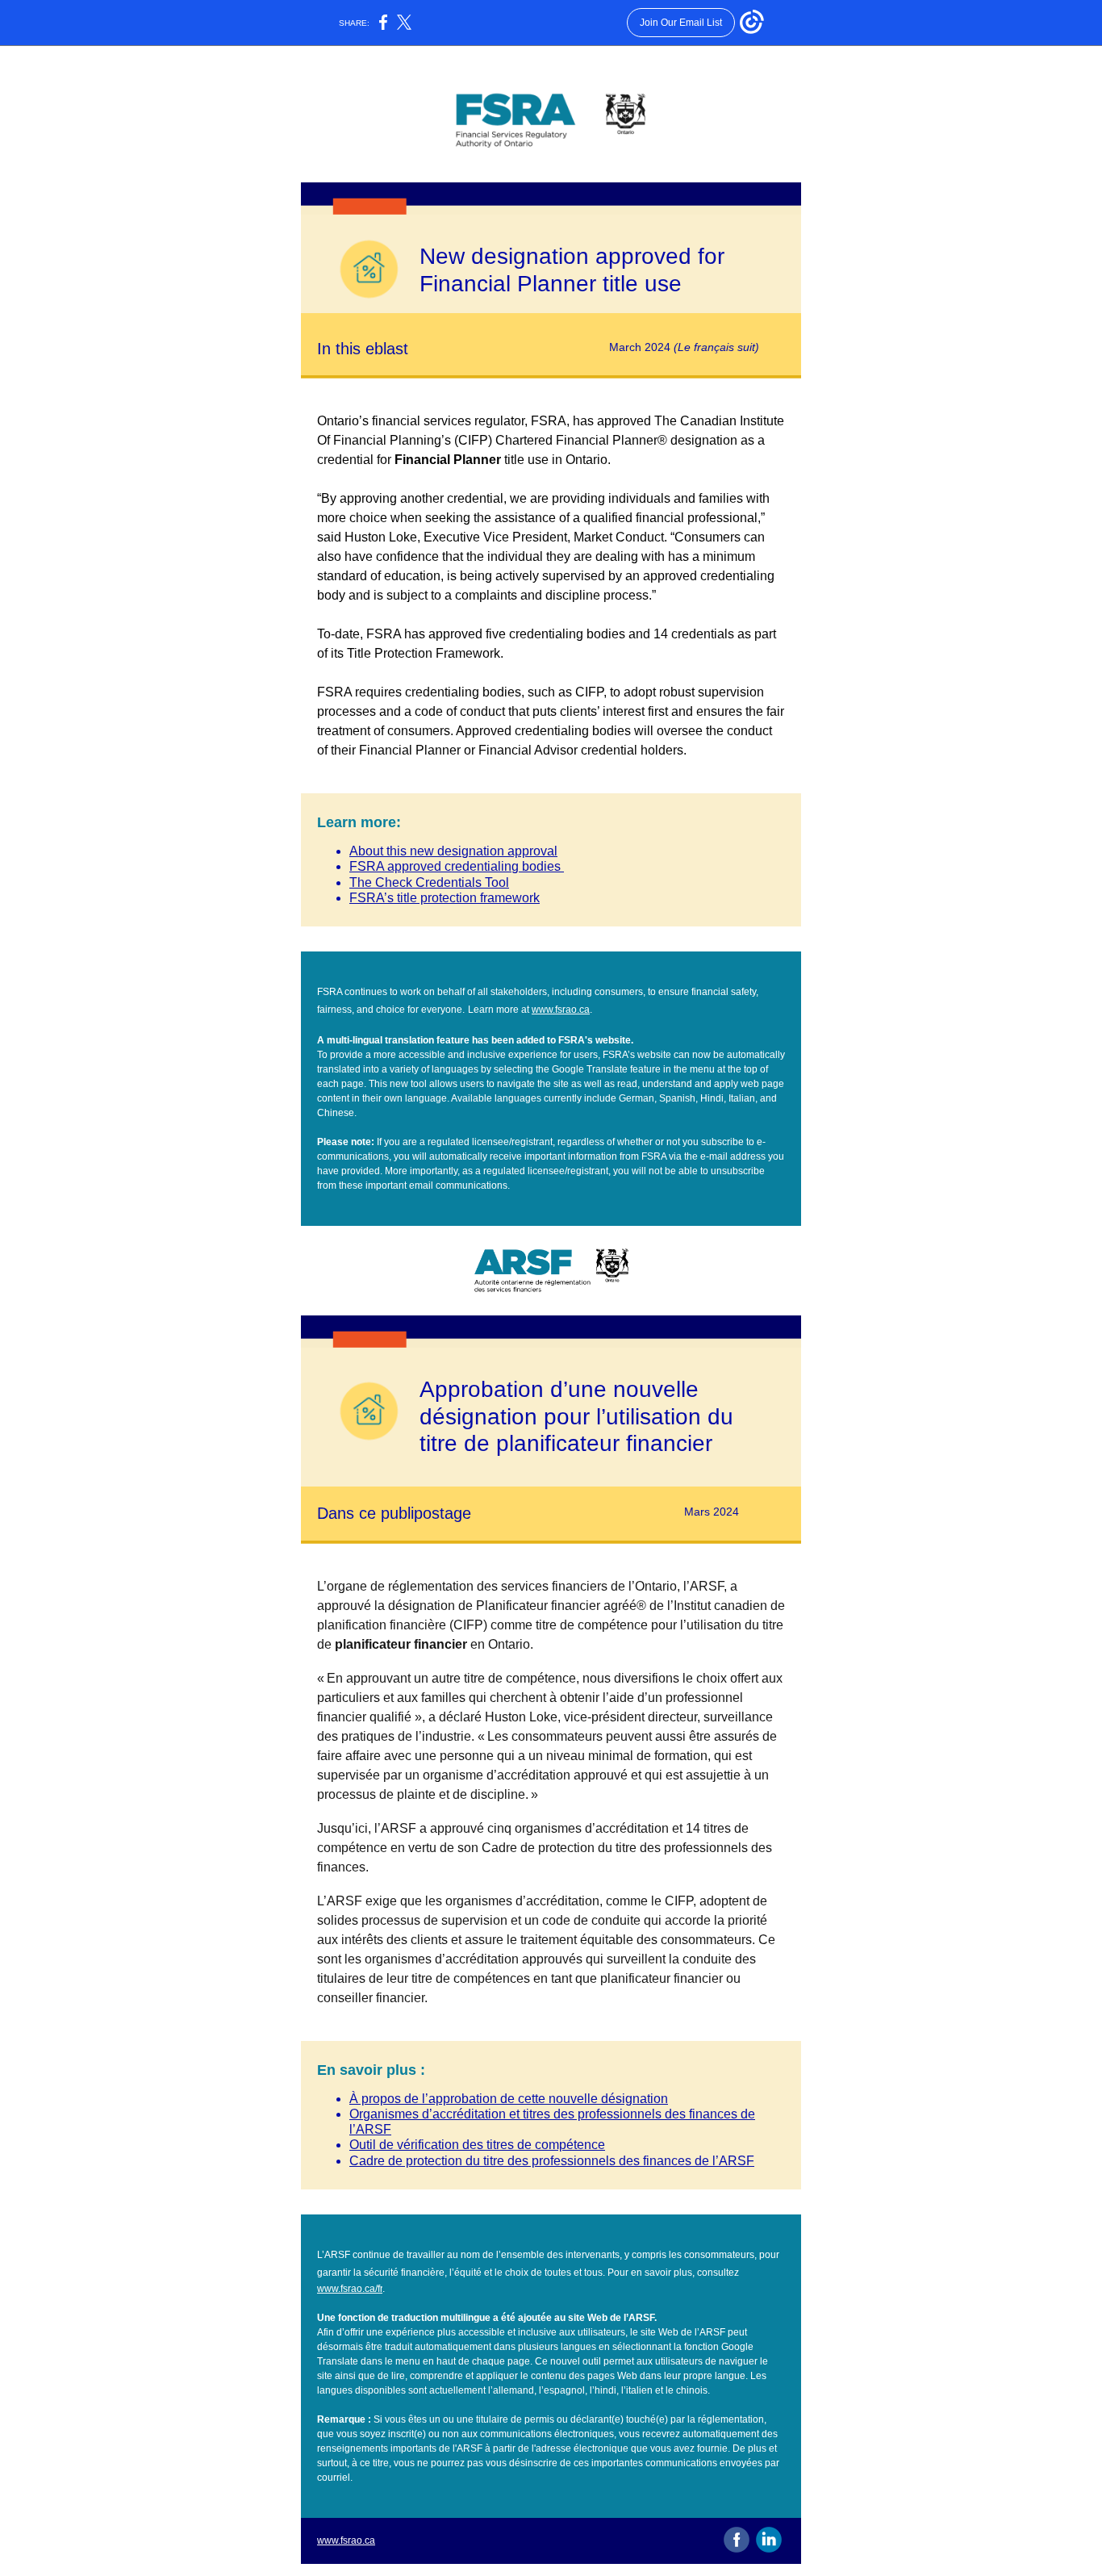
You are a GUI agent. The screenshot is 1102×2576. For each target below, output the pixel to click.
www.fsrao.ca (561, 1010)
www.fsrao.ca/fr (350, 2289)
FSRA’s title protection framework (445, 898)
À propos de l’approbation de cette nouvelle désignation (509, 2099)
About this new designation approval (453, 851)
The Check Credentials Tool (429, 882)
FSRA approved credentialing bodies (457, 866)
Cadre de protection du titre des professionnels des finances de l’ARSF (552, 2161)
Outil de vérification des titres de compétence (477, 2145)
